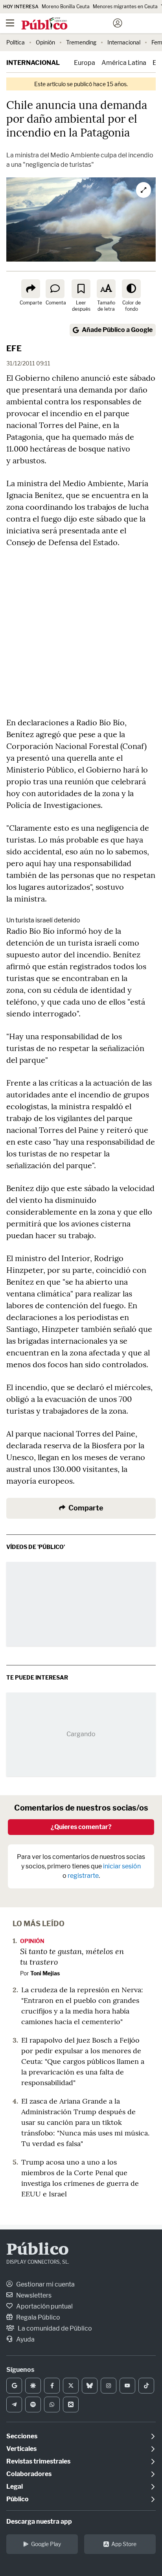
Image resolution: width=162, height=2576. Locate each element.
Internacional (124, 42)
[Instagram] (109, 2386)
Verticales (21, 2449)
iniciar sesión (122, 1866)
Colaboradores (29, 2474)
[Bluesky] (90, 2386)
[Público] (67, 24)
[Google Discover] (33, 2386)
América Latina (124, 63)
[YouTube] (127, 2386)
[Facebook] (52, 2386)
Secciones (22, 2436)
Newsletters (33, 2295)
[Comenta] (55, 289)
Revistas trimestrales (38, 2461)
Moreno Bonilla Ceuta (66, 6)
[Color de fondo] (131, 289)
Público (38, 2250)
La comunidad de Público (54, 2328)
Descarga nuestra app (39, 2522)
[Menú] (10, 23)
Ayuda (25, 2339)
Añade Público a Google (117, 330)
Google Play (46, 2544)
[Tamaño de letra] (106, 289)
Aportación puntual (44, 2306)
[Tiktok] (146, 2386)
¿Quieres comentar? (81, 1827)
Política (16, 42)
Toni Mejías (45, 1973)
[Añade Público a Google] (14, 2386)
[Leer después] (81, 289)
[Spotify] (33, 2405)
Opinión (45, 42)
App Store (124, 2544)
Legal (15, 2487)
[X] (71, 2386)
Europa (85, 63)
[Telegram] (14, 2405)
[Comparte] (31, 289)
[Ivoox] (71, 2405)
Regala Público (38, 2317)
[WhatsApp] (52, 2405)
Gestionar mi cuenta (45, 2284)
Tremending (81, 42)
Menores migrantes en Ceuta (125, 6)
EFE (14, 349)
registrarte (83, 1876)
